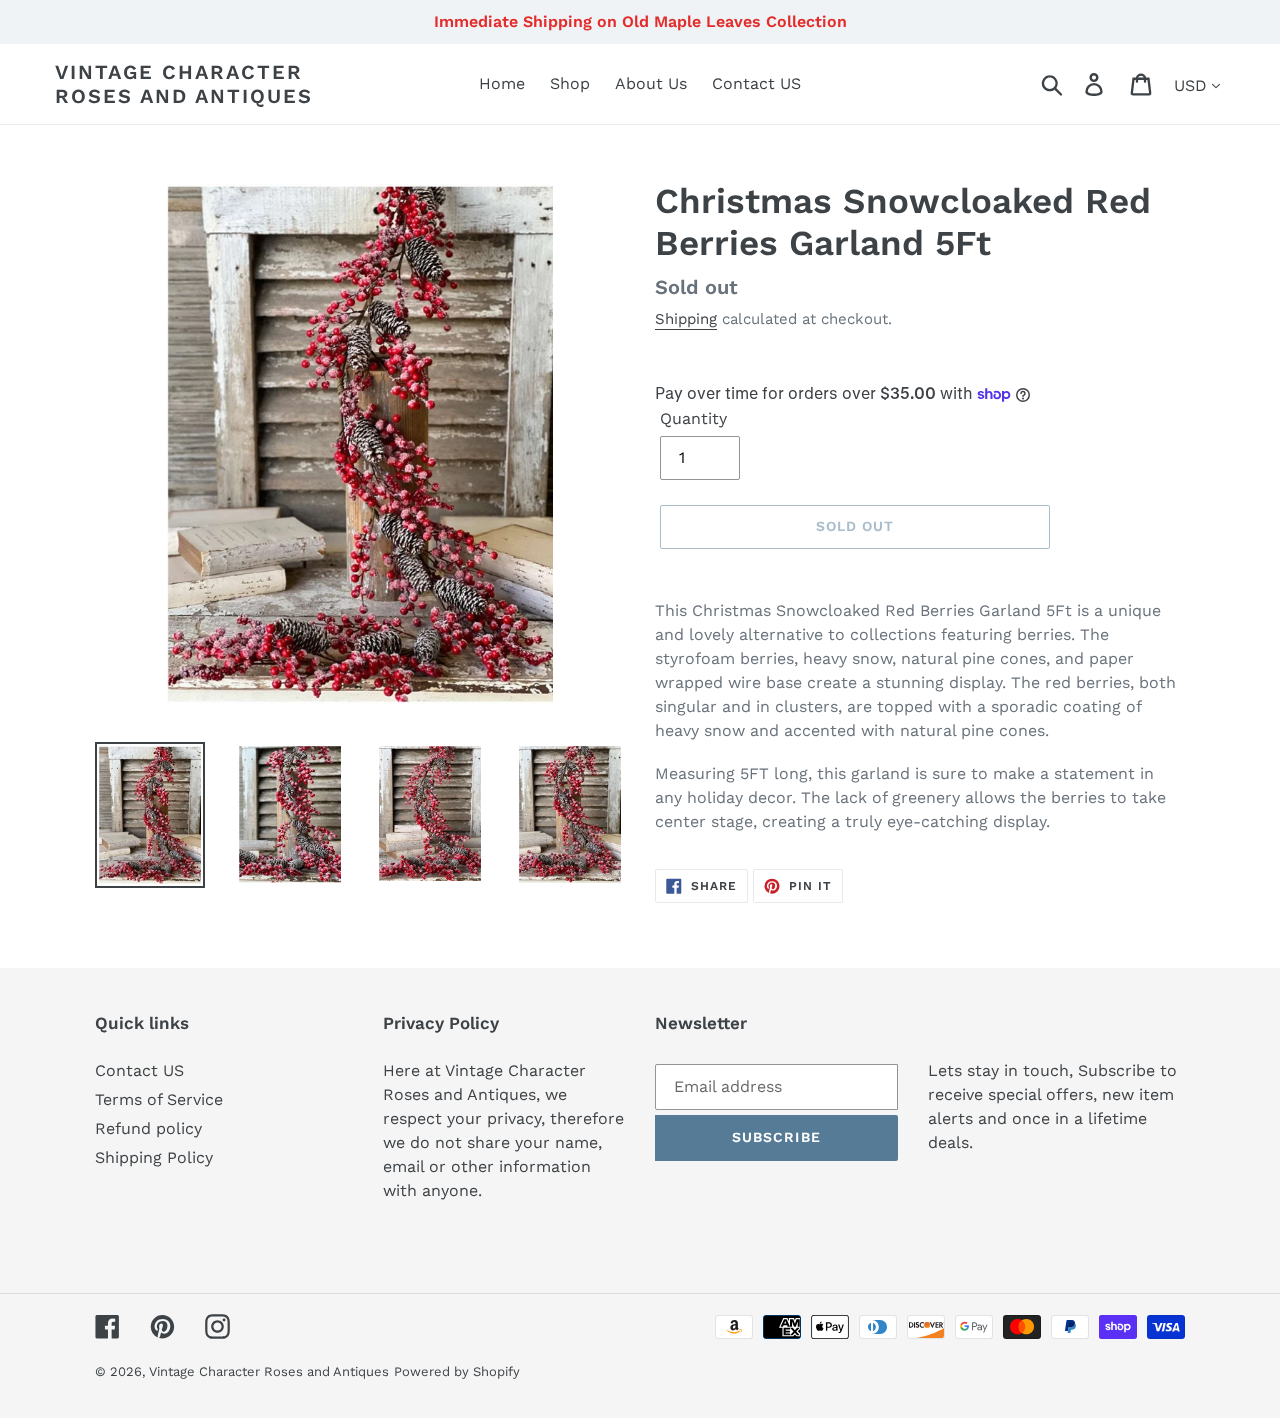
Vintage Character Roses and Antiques (184, 84)
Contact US (139, 1070)
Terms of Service (159, 1099)
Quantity (693, 418)
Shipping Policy (154, 1157)
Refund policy (148, 1128)
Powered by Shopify (457, 1371)
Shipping (686, 319)
